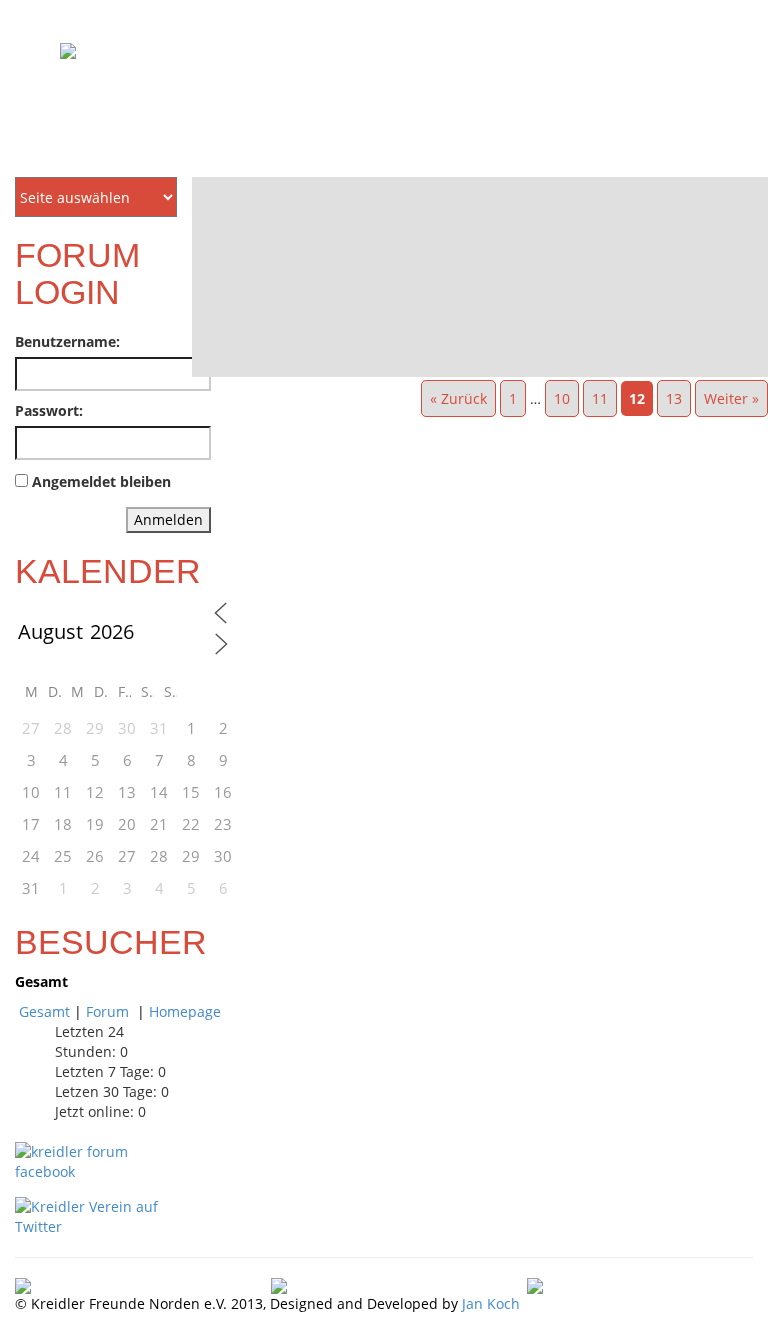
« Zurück (458, 398)
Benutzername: (67, 341)
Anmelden (168, 519)
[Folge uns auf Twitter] (96, 1214)
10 (562, 398)
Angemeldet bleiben (101, 481)
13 (674, 398)
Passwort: (49, 410)
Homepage (185, 1011)
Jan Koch (491, 1303)
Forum (109, 1011)
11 (600, 398)
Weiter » (731, 398)
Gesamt (44, 1011)
